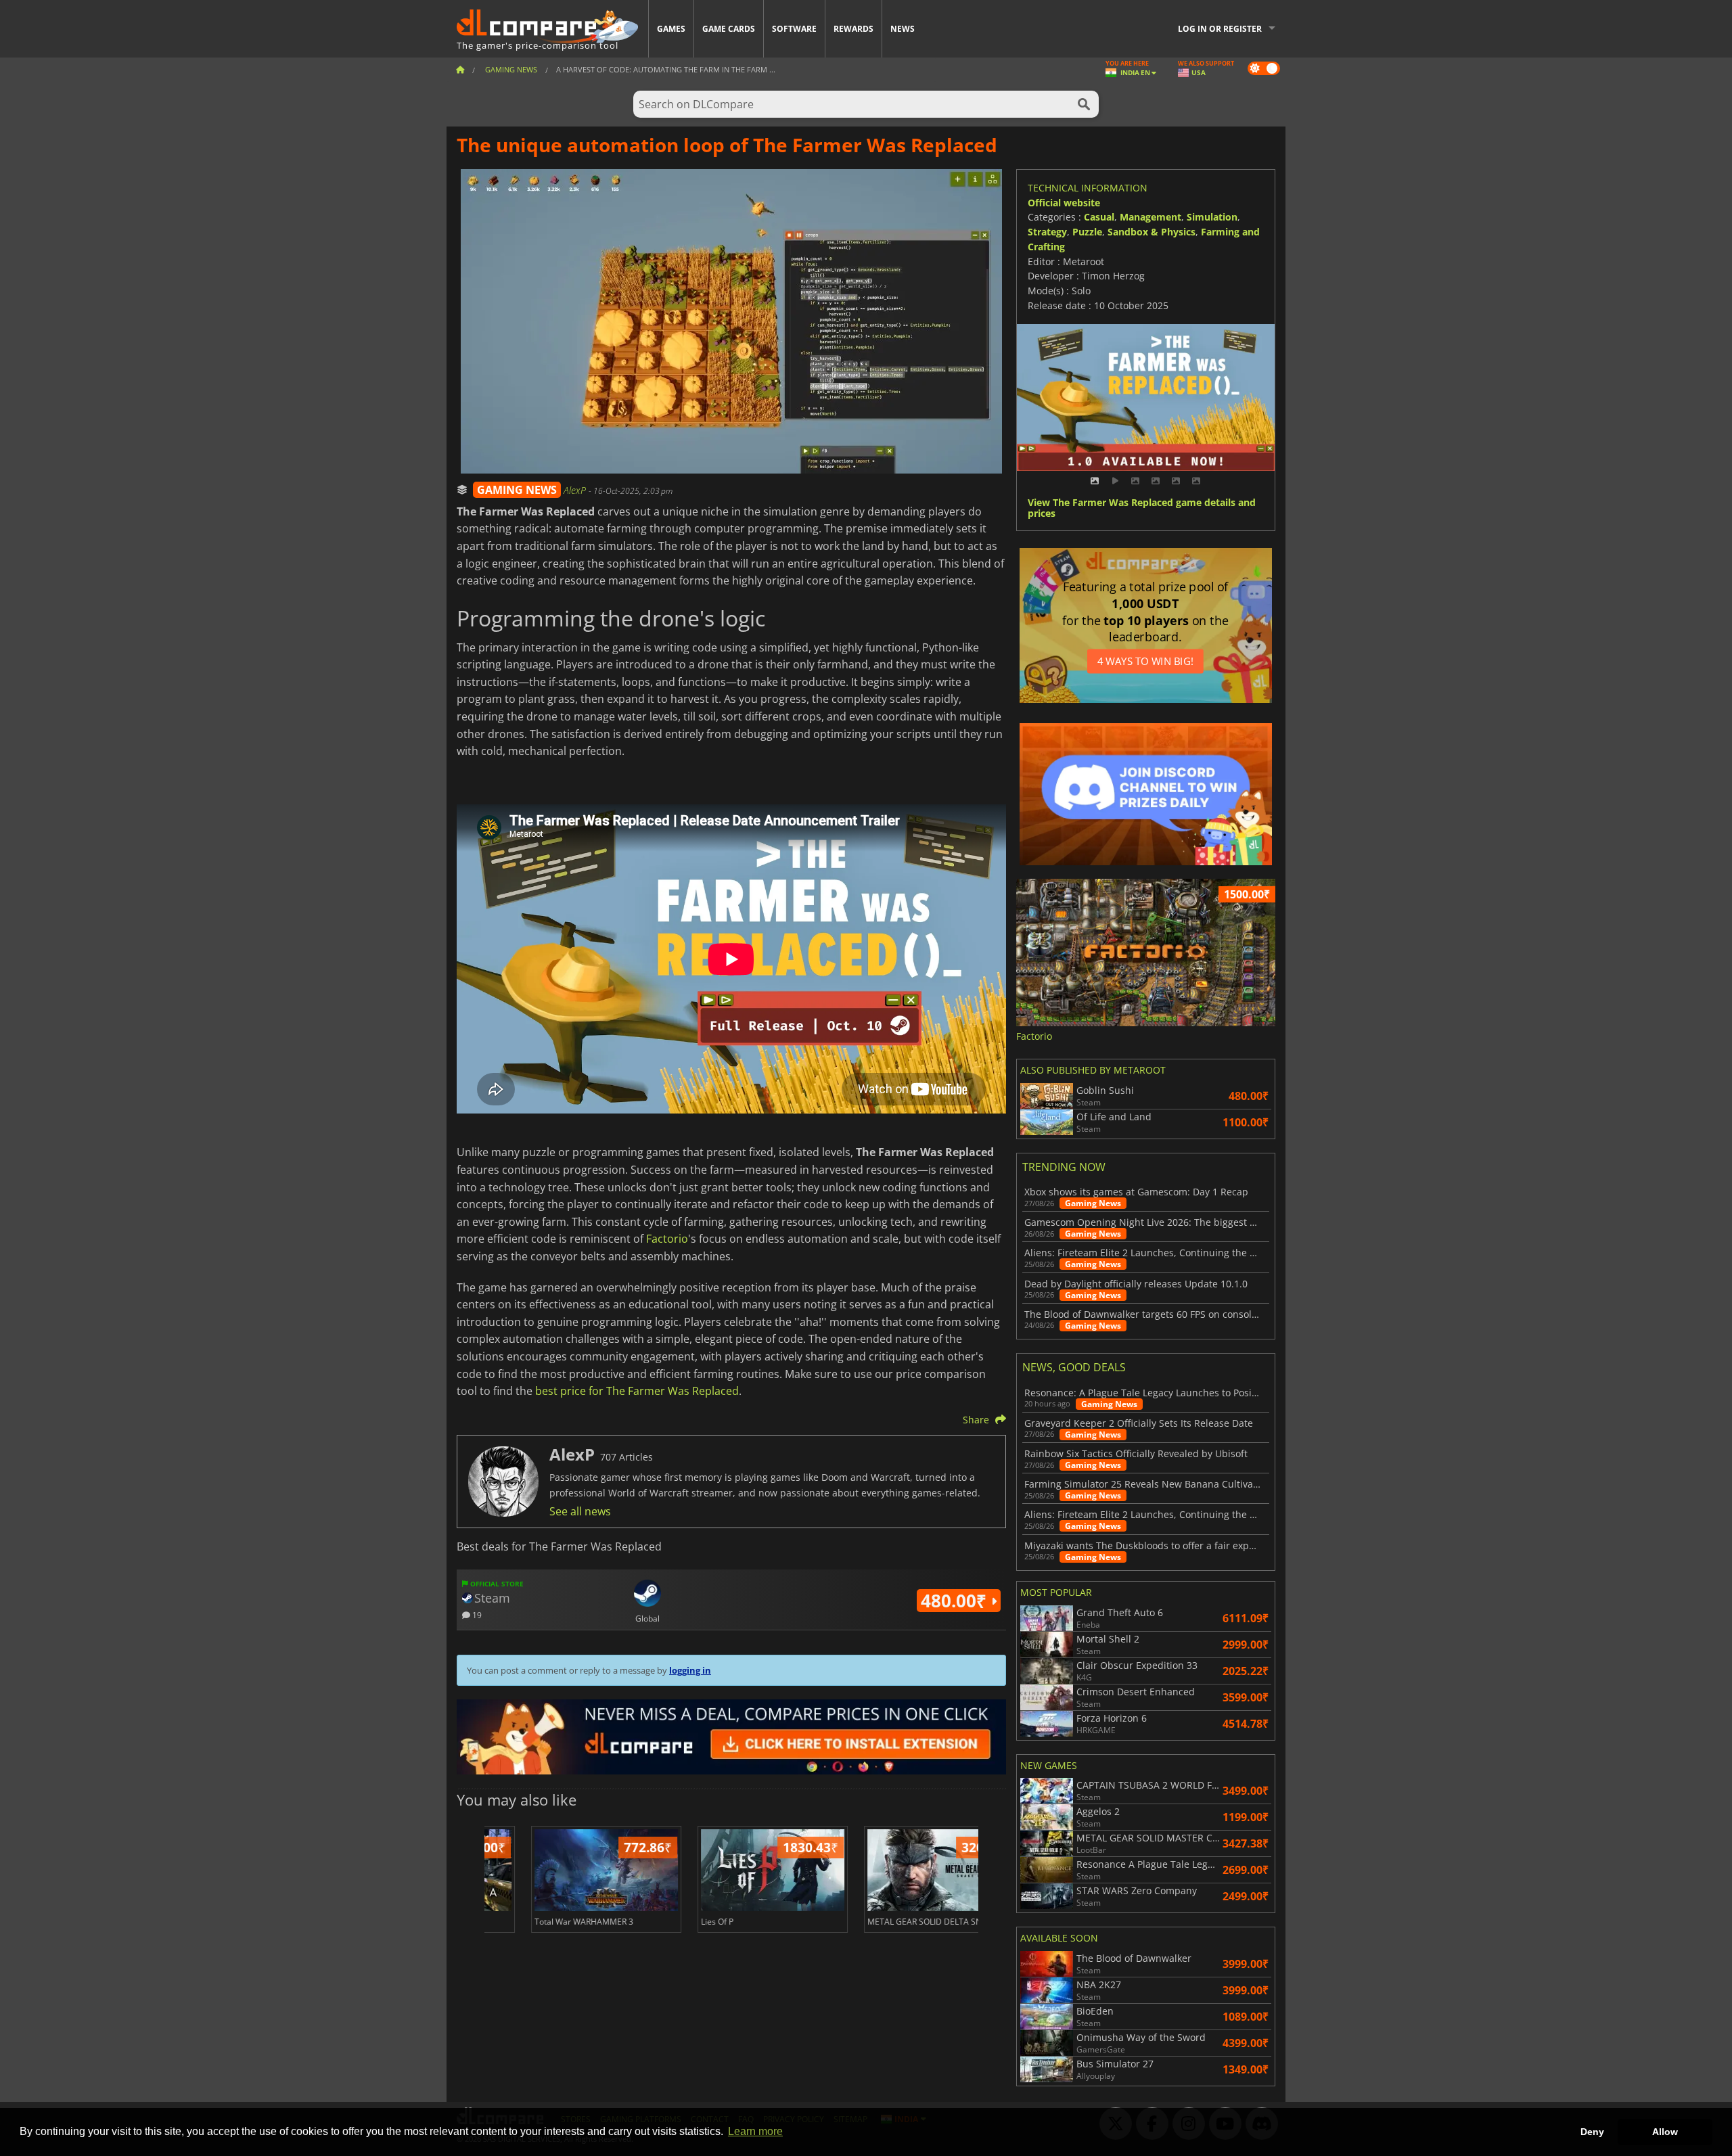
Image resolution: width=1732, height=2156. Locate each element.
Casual (1099, 217)
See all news (580, 1511)
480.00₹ (956, 1601)
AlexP (576, 490)
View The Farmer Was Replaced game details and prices (1142, 509)
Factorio (667, 1239)
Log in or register (1220, 29)
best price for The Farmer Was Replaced (637, 1391)
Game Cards (729, 29)
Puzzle (1087, 232)
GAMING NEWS (517, 490)
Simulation (1212, 217)
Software (794, 29)
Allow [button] (1665, 2132)
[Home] (460, 69)
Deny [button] (1592, 2132)
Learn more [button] (755, 2131)
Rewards (853, 29)
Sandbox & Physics (1152, 232)
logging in (690, 1670)
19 (476, 1614)
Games (671, 29)
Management (1150, 217)
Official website (1064, 203)
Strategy (1047, 232)
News (903, 29)
